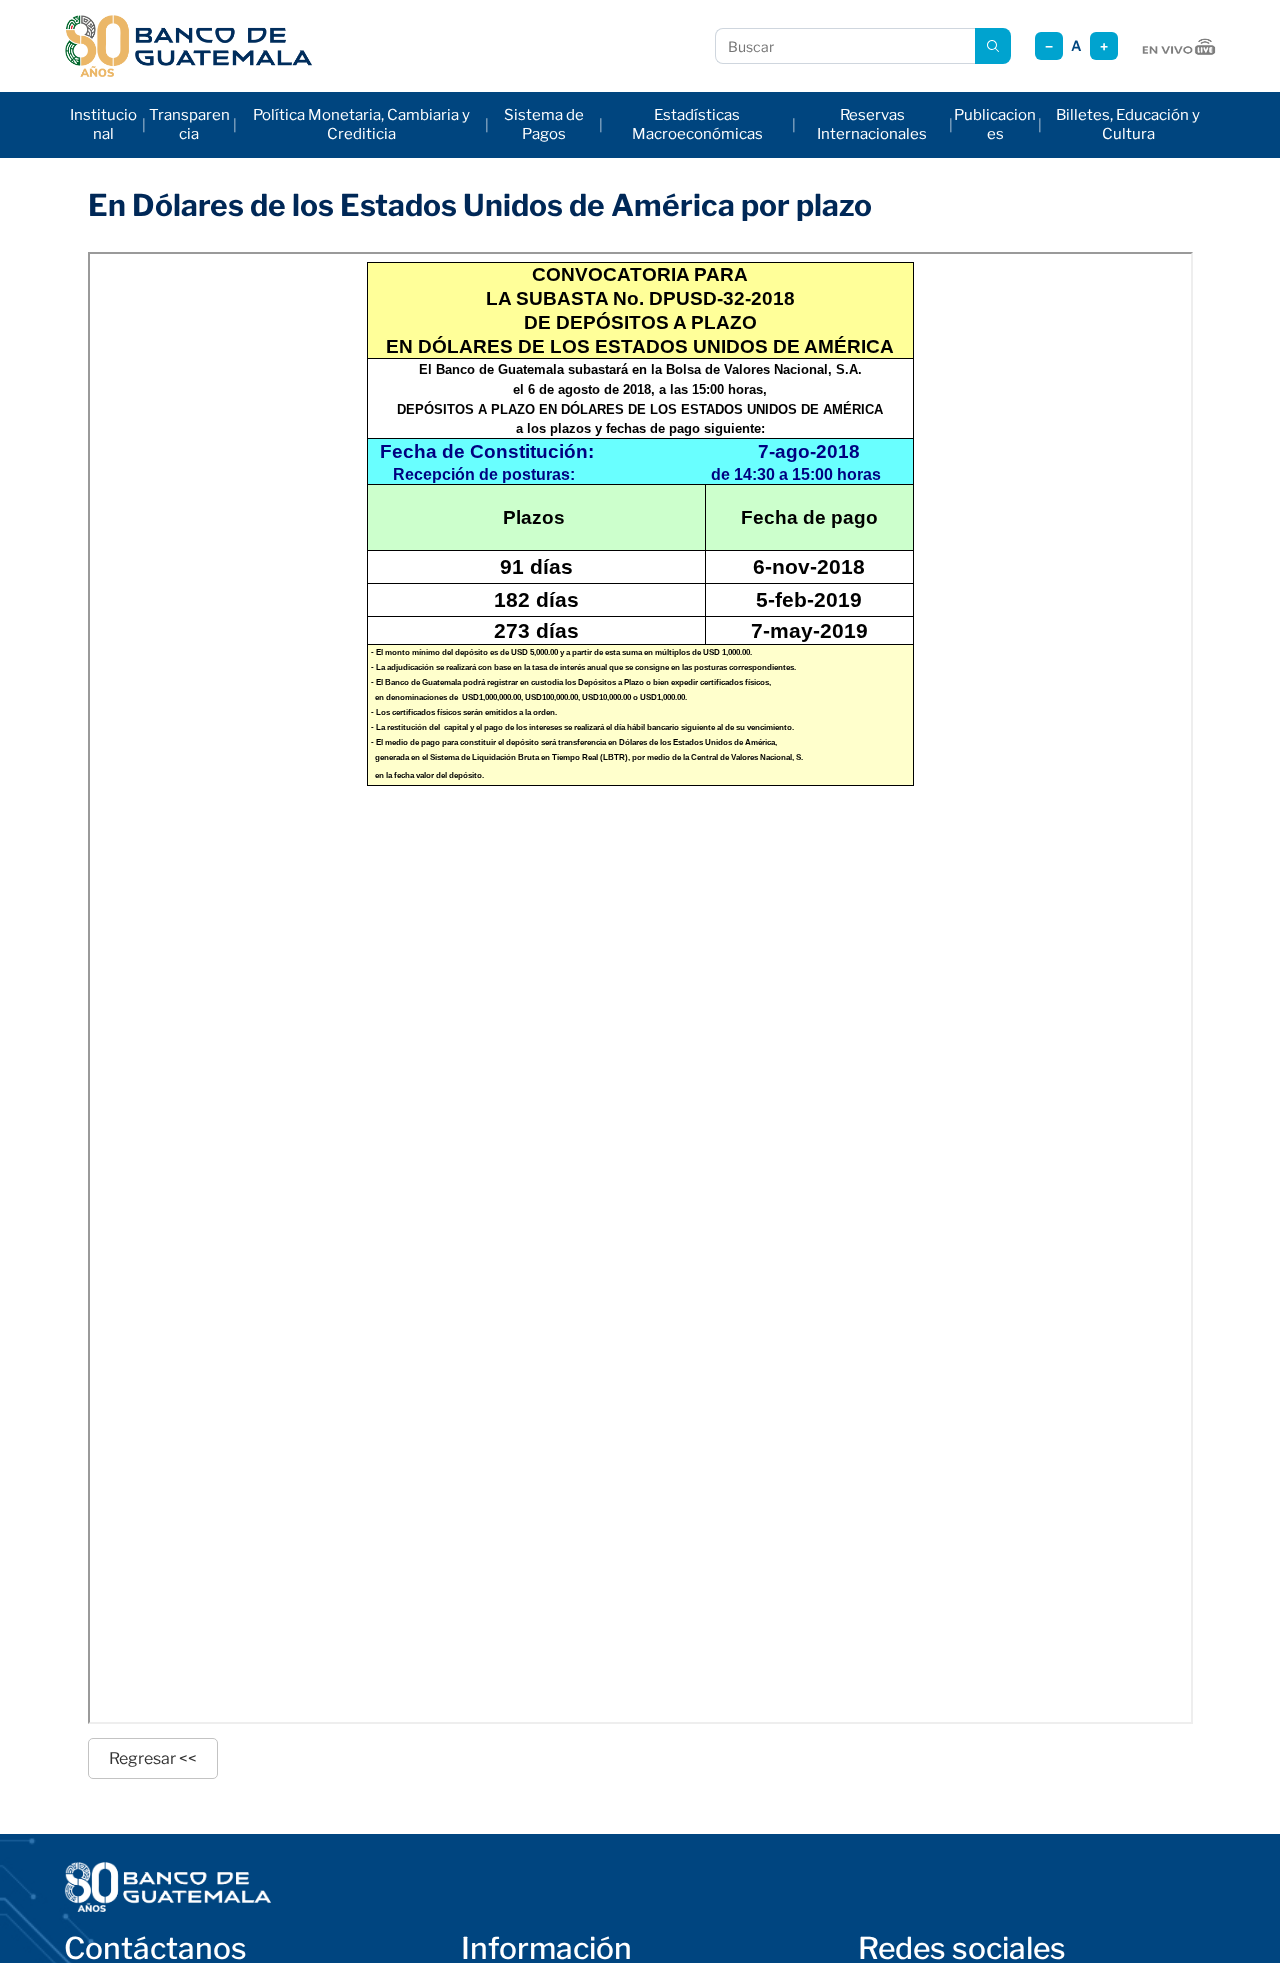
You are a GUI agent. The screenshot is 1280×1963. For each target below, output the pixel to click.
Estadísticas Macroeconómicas (697, 124)
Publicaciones (995, 124)
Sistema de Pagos (544, 124)
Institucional (103, 124)
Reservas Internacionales (872, 124)
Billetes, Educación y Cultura (1128, 124)
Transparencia (189, 124)
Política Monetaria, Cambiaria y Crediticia (361, 124)
